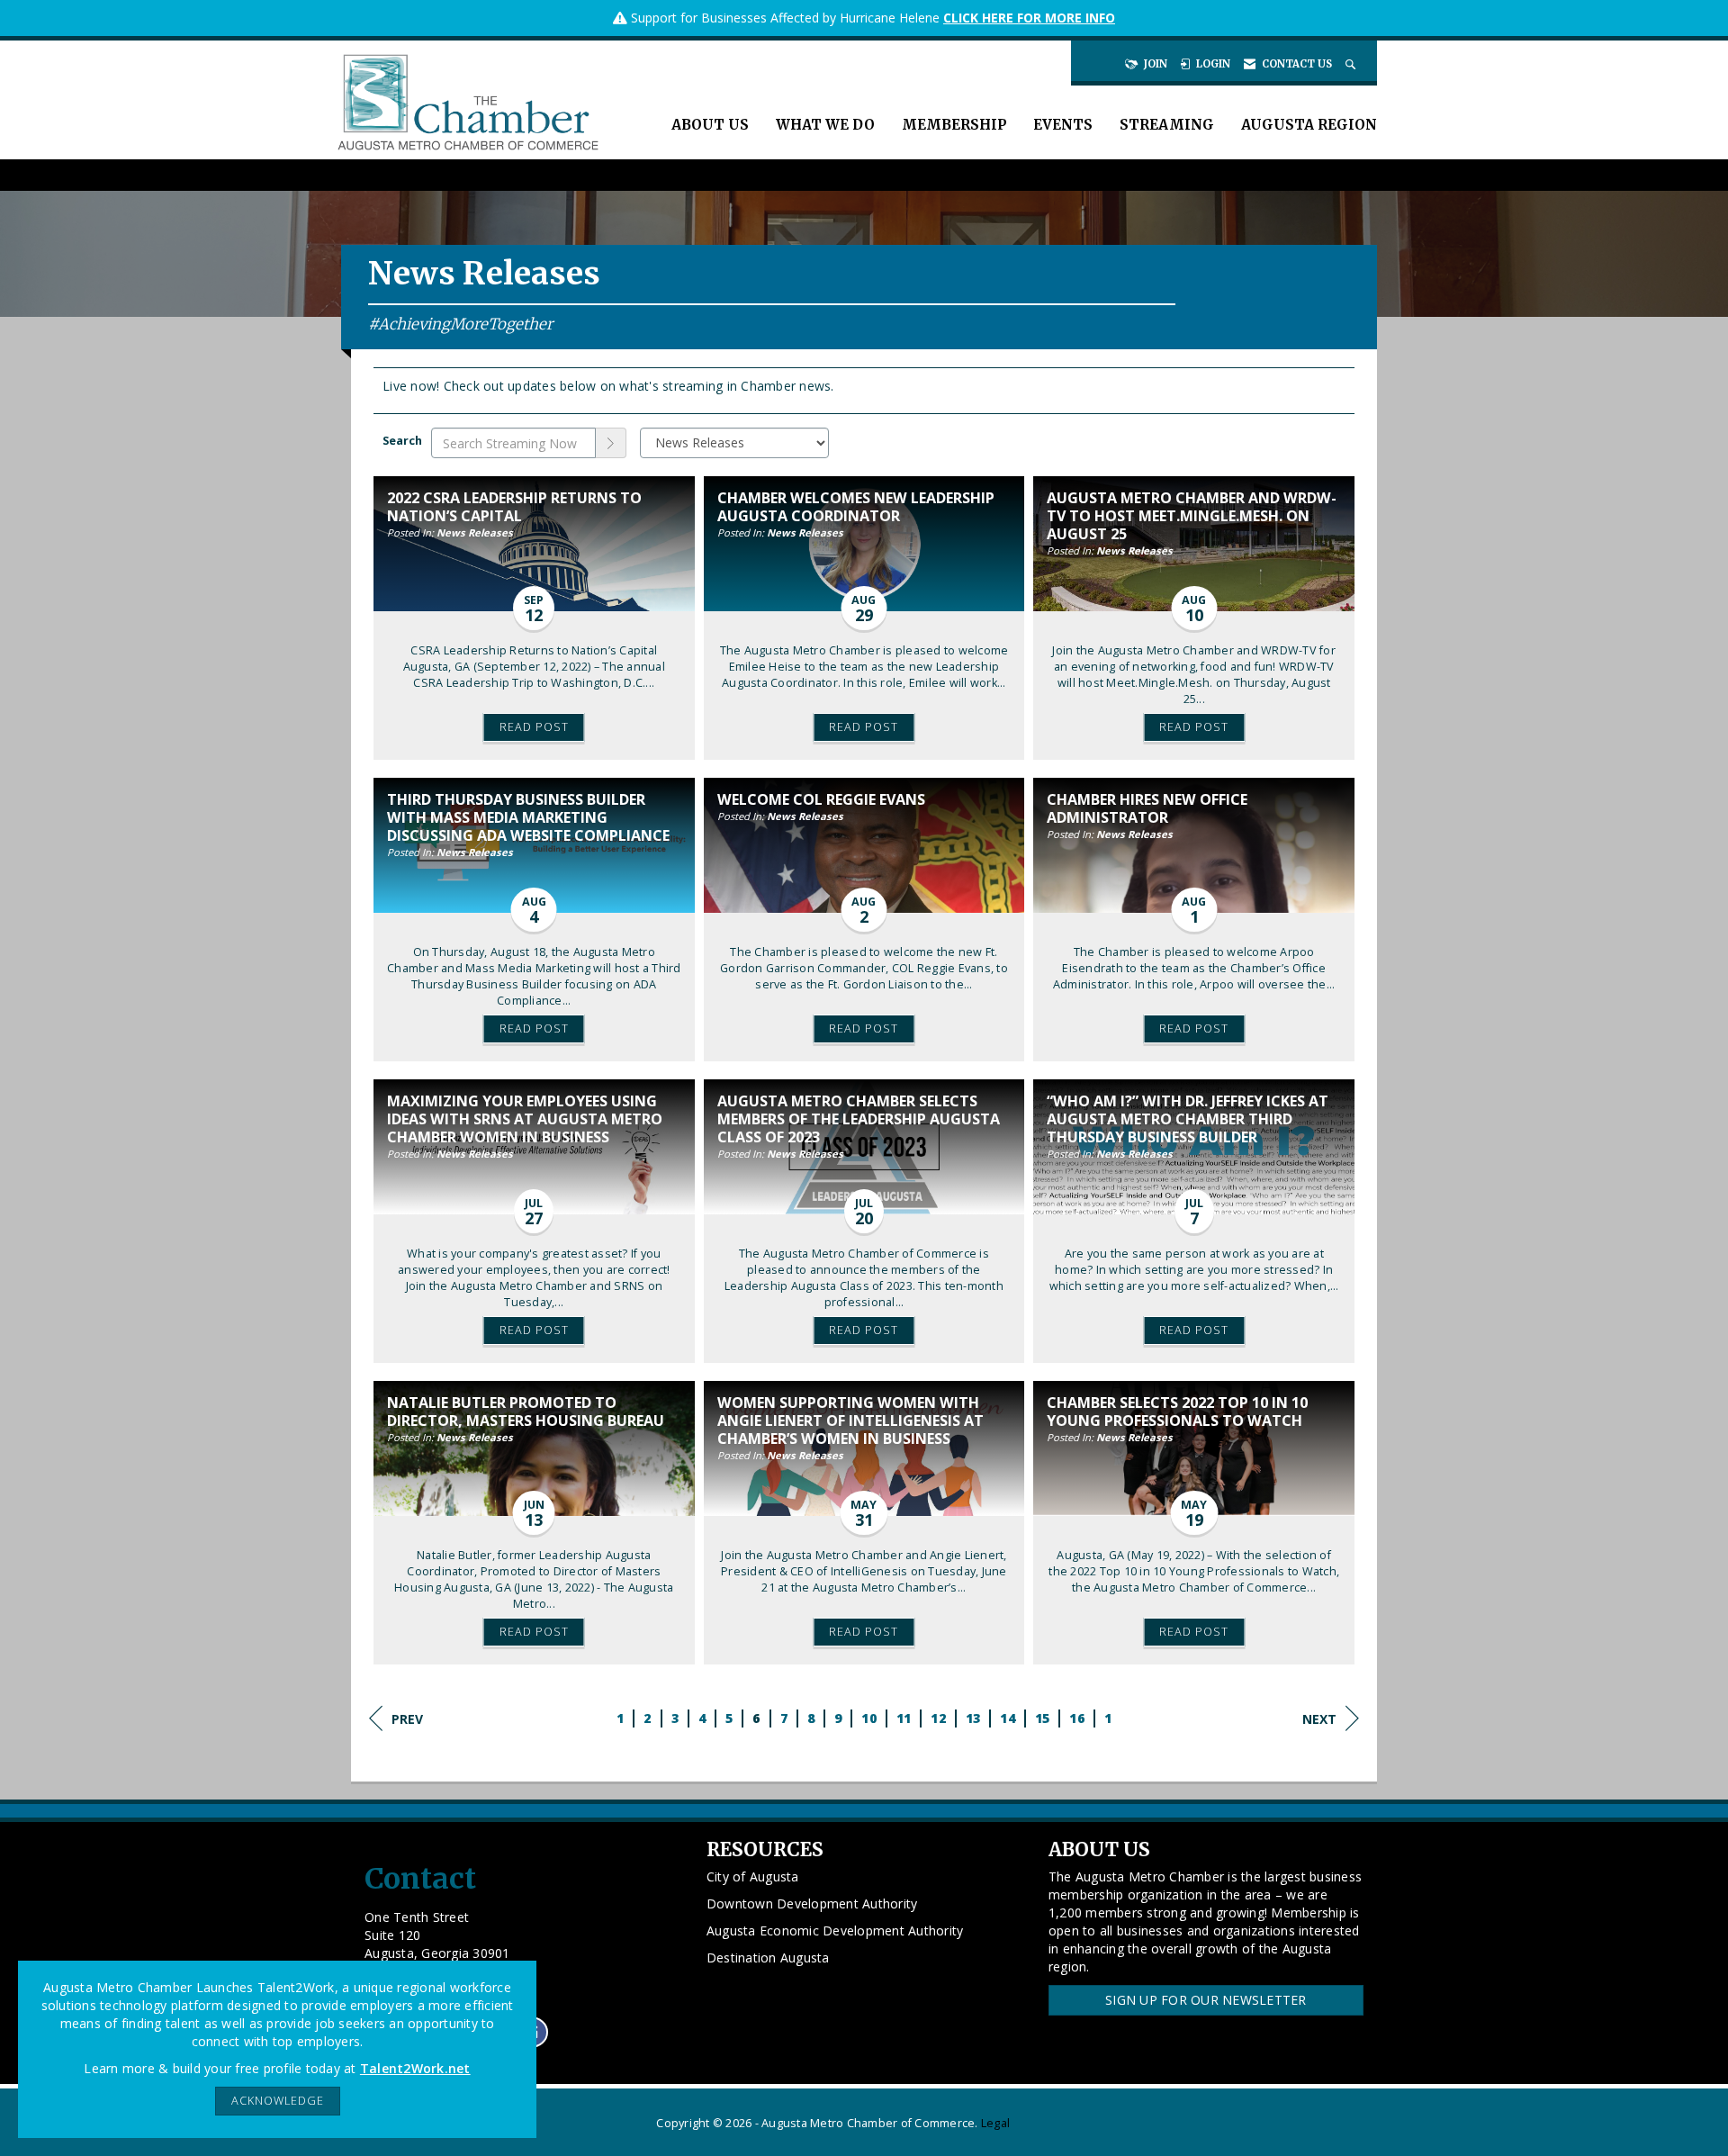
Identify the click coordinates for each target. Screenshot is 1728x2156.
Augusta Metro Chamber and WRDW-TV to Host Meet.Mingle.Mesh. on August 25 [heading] (1192, 516)
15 (1043, 1718)
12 (938, 1718)
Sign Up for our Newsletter (1206, 2000)
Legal (995, 2123)
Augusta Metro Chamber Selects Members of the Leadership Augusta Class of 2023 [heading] (859, 1119)
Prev (407, 1719)
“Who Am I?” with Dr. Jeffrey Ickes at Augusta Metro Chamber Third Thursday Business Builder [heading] (1188, 1119)
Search (402, 441)
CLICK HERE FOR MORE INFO (1029, 18)
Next (1319, 1719)
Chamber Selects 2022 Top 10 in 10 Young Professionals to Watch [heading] (1177, 1412)
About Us (710, 125)
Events (1063, 125)
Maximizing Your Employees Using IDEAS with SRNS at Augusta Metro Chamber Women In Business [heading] (525, 1119)
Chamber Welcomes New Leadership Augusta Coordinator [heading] (856, 507)
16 (1077, 1718)
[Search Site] (1352, 64)
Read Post (534, 727)
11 (904, 1718)
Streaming (1167, 125)
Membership (954, 125)
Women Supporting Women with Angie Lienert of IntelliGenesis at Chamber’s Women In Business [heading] (850, 1421)
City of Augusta (753, 1876)
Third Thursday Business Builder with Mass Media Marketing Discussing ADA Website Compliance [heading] (528, 817)
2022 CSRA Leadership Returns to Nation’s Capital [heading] (514, 507)
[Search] (611, 443)
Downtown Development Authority (812, 1903)
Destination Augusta (768, 1958)
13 (973, 1718)
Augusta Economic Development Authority (835, 1930)
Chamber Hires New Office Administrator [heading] (1147, 808)
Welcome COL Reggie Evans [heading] (821, 799)
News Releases (475, 532)
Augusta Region (1309, 125)
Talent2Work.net (415, 2068)
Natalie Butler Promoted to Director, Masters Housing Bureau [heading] (526, 1412)
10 (869, 1718)
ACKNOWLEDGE (278, 2101)
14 (1008, 1718)
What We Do (825, 125)
